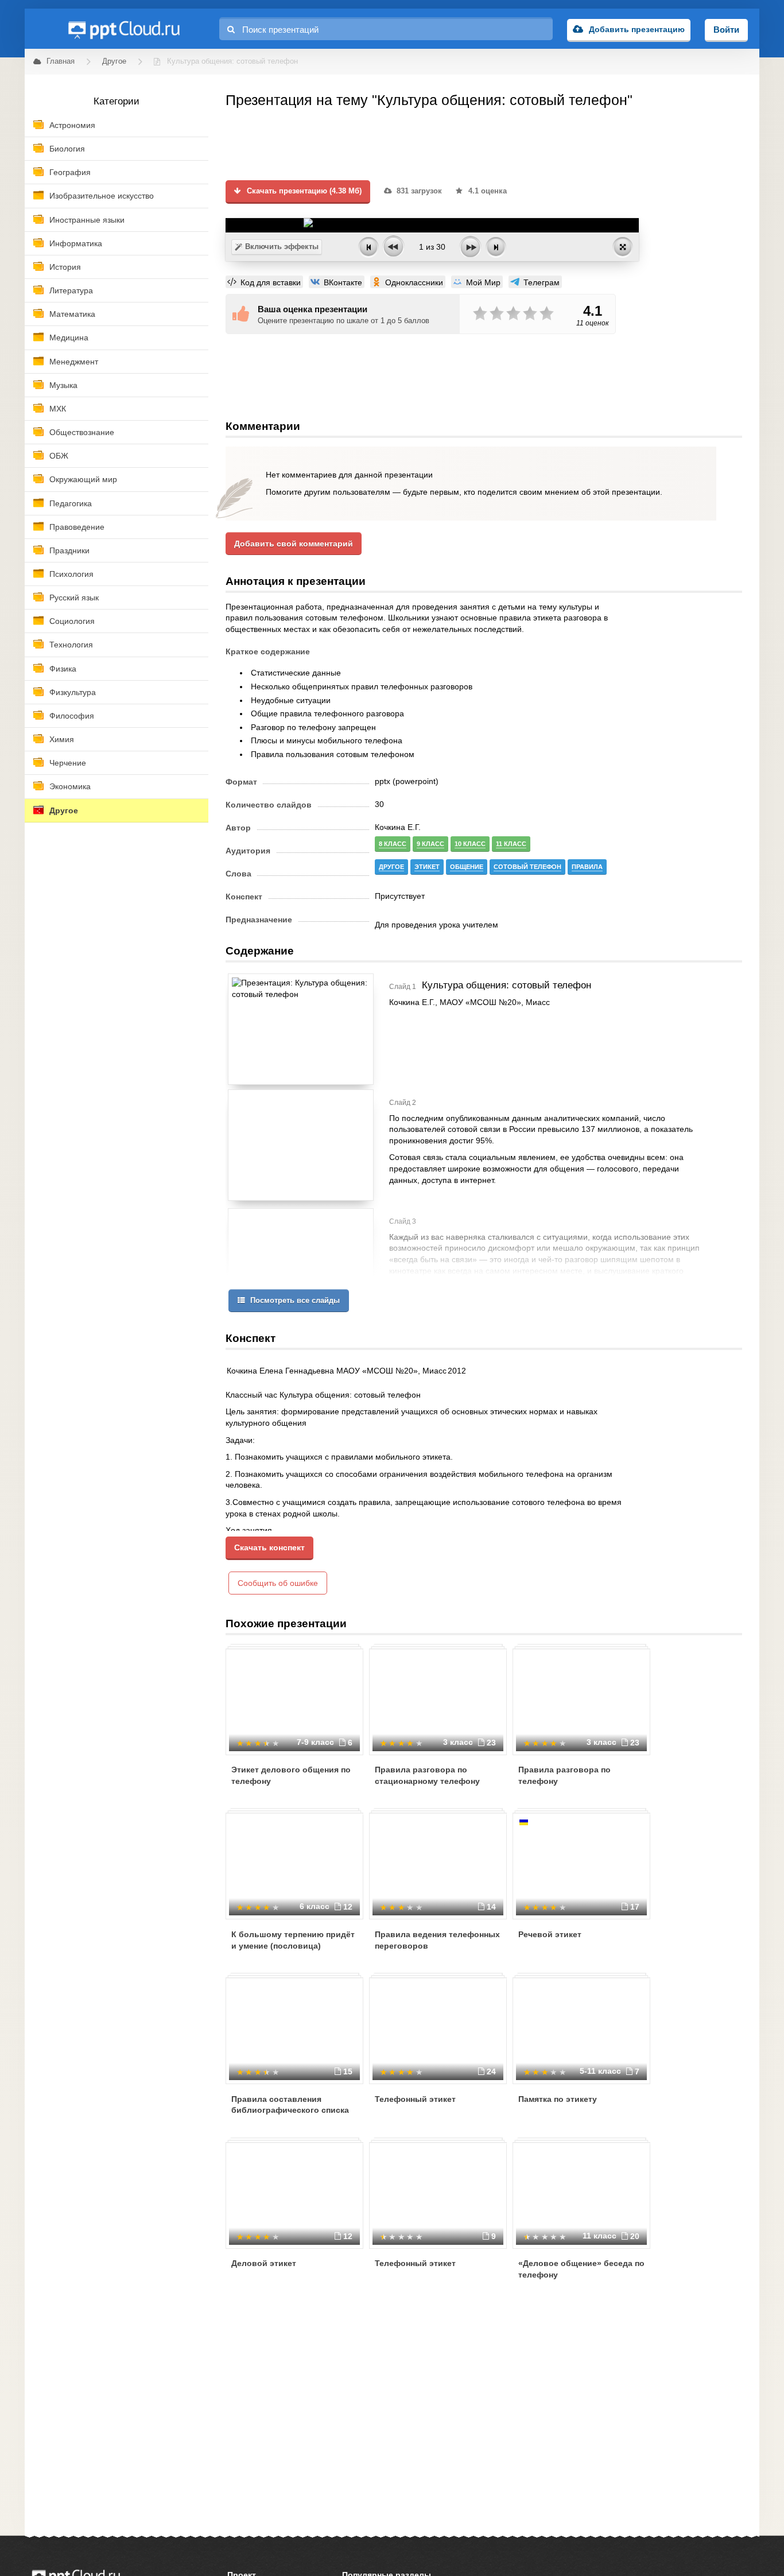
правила (587, 867)
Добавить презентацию (637, 29)
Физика (63, 669)
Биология (67, 149)
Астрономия (72, 125)
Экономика (70, 786)
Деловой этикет (264, 2263)
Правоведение (77, 527)
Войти (726, 30)
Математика (72, 314)
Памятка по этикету (558, 2099)
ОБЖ (59, 456)
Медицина (69, 337)
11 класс (511, 844)
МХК (58, 409)
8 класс (393, 844)
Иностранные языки (87, 220)
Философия (72, 716)
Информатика (76, 243)
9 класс (430, 844)
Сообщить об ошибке (278, 1583)
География (70, 172)
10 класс (470, 844)
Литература (71, 290)
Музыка (63, 385)
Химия (62, 739)
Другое (64, 810)
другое (391, 867)
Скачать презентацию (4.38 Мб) (303, 191)
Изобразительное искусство (102, 196)
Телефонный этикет (415, 2099)
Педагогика (71, 503)
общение (467, 867)
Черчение (68, 763)
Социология (72, 621)
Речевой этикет (550, 1934)
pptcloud (123, 29)
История (65, 267)
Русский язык (74, 598)
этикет (427, 867)
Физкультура (73, 692)
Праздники (69, 550)
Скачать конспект (269, 1547)
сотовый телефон (527, 867)
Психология (71, 574)
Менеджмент (74, 362)
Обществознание (82, 432)
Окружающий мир (83, 479)
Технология (71, 645)
